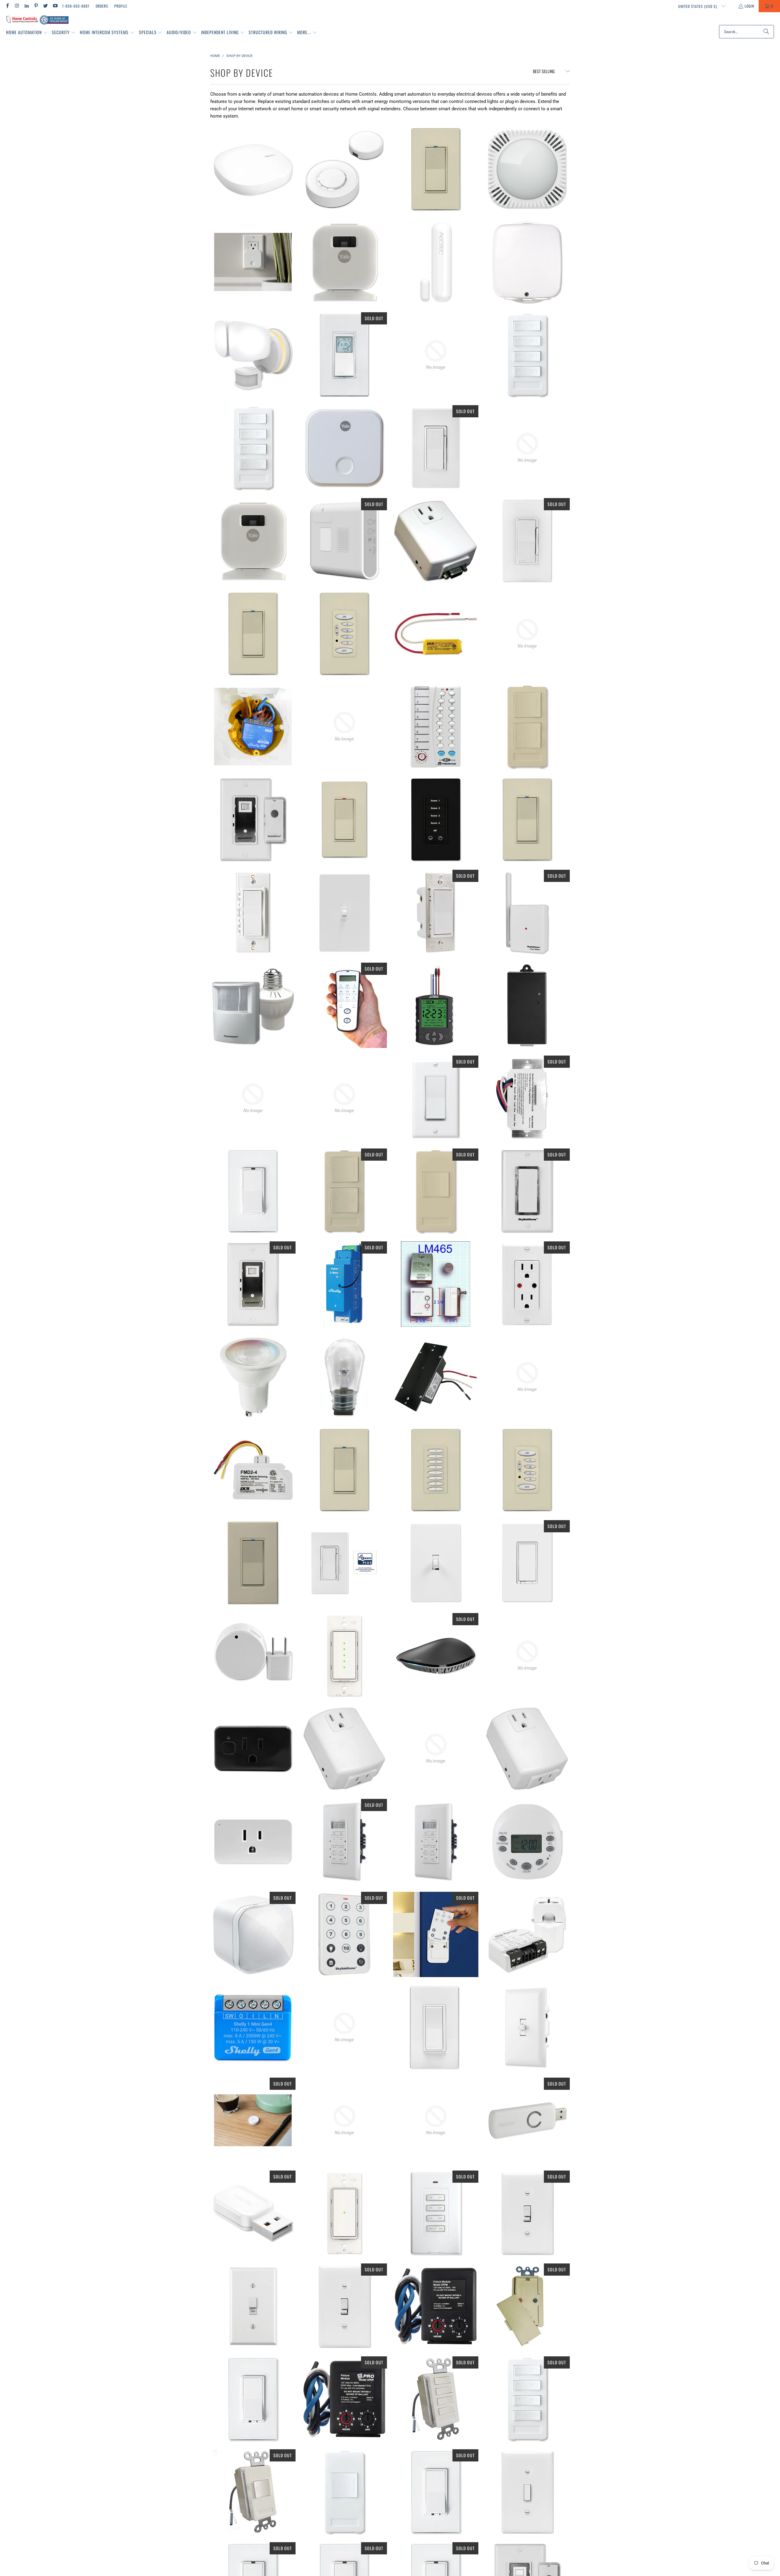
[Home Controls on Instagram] (17, 6)
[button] (27, 33)
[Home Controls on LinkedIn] (26, 6)
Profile (121, 6)
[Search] (766, 32)
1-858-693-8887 (76, 6)
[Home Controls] (37, 20)
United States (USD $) (698, 6)
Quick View (253, 196)
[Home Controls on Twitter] (45, 6)
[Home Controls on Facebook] (7, 6)
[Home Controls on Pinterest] (36, 6)
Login (749, 6)
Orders (102, 6)
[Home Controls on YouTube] (55, 6)
